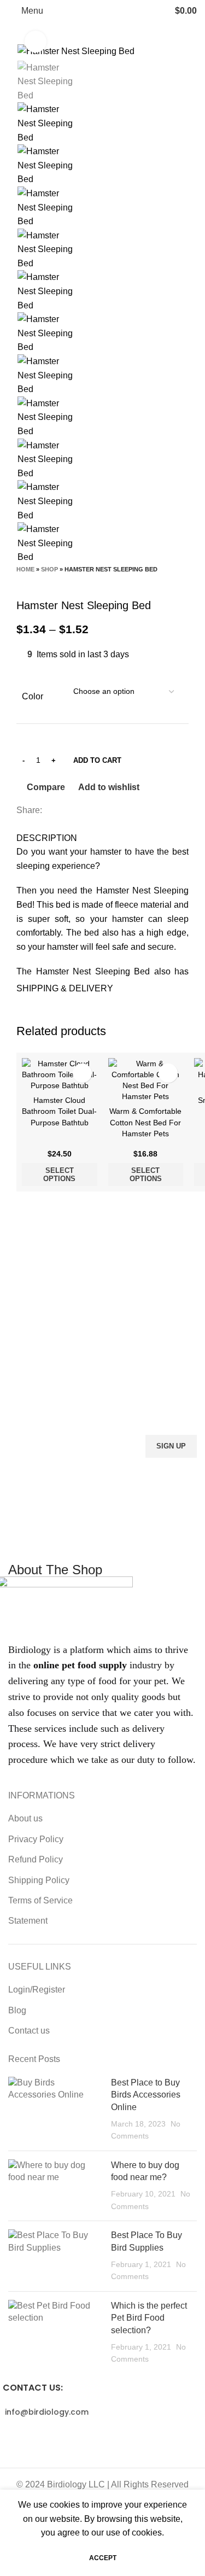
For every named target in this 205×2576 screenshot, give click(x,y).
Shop (49, 569)
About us (25, 1818)
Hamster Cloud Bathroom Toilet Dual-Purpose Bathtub (59, 1111)
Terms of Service (40, 1900)
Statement (28, 1921)
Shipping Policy (39, 1880)
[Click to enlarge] (36, 42)
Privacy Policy (36, 1839)
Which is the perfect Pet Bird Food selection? (149, 2318)
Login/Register (37, 1990)
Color (33, 696)
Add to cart (97, 760)
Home (25, 569)
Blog (17, 2010)
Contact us (29, 2031)
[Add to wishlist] (82, 1073)
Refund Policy (36, 1859)
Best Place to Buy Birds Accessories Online (146, 2095)
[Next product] (44, 582)
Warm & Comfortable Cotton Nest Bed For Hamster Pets (145, 1122)
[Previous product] (22, 582)
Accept (103, 2558)
